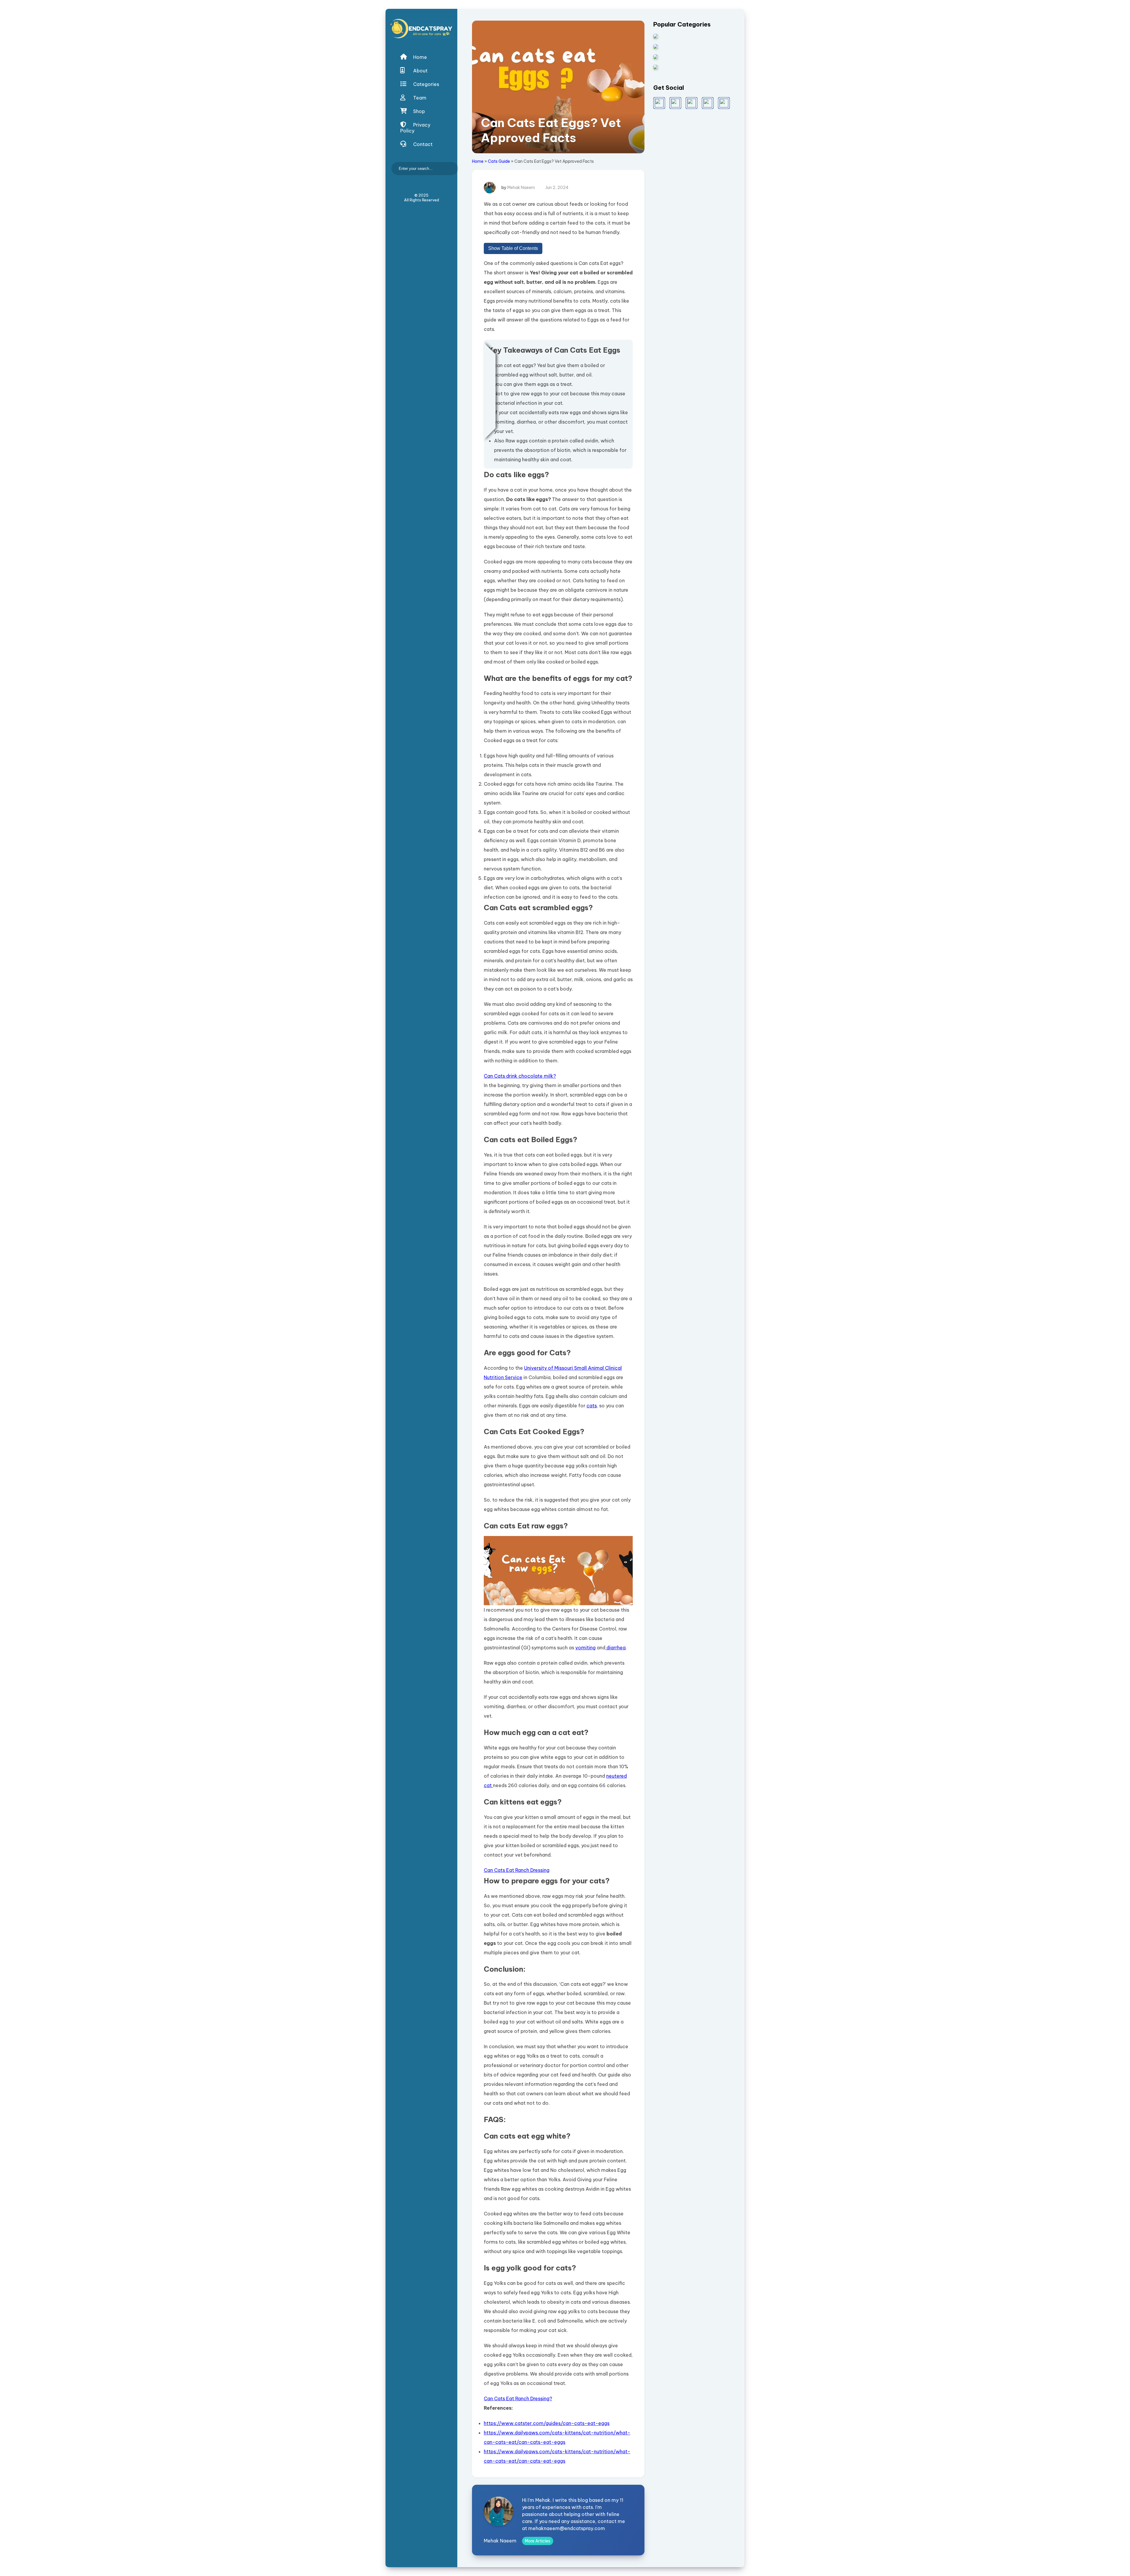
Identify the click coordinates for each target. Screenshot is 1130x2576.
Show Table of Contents (513, 248)
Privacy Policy (415, 128)
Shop (418, 111)
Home (419, 57)
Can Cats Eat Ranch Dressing (517, 1870)
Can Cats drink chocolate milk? (520, 1076)
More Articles (538, 2541)
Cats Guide (499, 161)
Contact (422, 144)
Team (419, 98)
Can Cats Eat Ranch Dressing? (518, 2398)
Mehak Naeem (521, 188)
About (420, 71)
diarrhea (615, 1648)
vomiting (585, 1648)
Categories (426, 84)
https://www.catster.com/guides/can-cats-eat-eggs (547, 2423)
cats (592, 1406)
